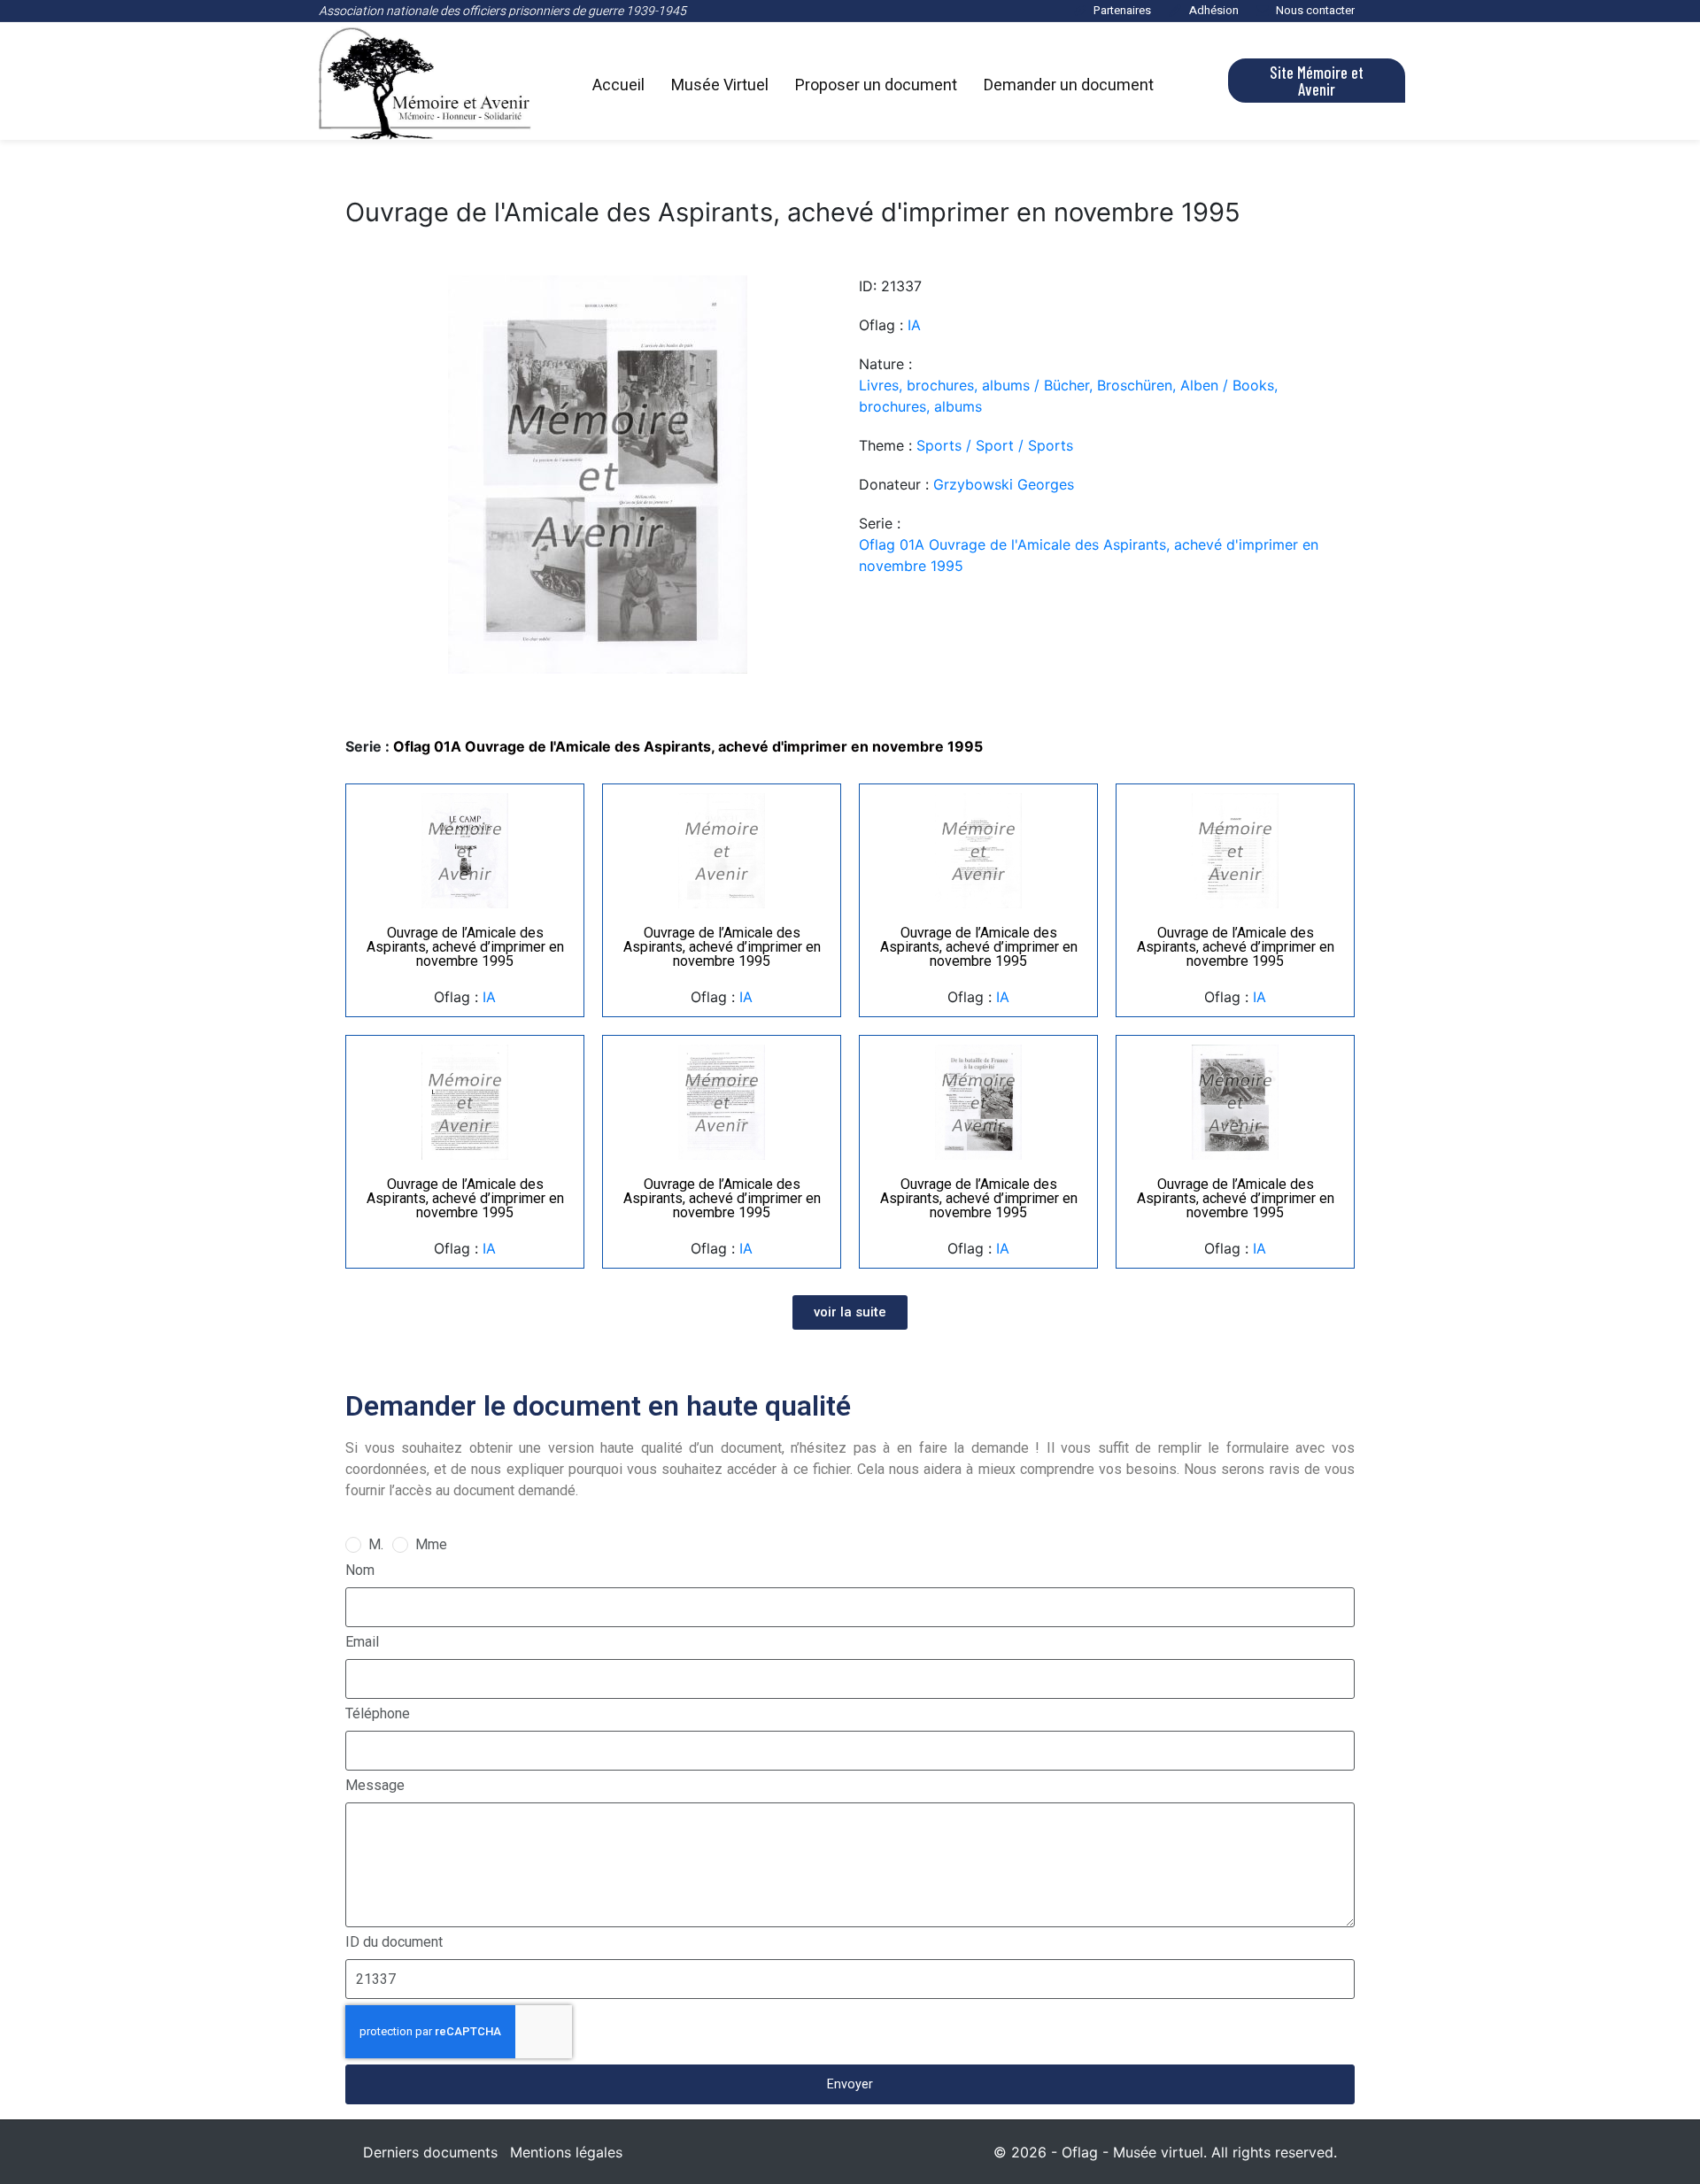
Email (362, 1642)
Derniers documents (430, 2152)
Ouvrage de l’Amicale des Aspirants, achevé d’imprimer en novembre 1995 (465, 947)
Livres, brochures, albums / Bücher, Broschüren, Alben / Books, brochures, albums (1068, 396)
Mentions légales (566, 2152)
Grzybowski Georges (1004, 484)
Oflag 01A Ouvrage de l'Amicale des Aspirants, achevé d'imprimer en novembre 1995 (1089, 555)
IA (914, 325)
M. (376, 1544)
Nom (360, 1570)
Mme (431, 1544)
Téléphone (378, 1713)
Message (375, 1785)
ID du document (394, 1942)
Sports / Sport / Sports (995, 445)
